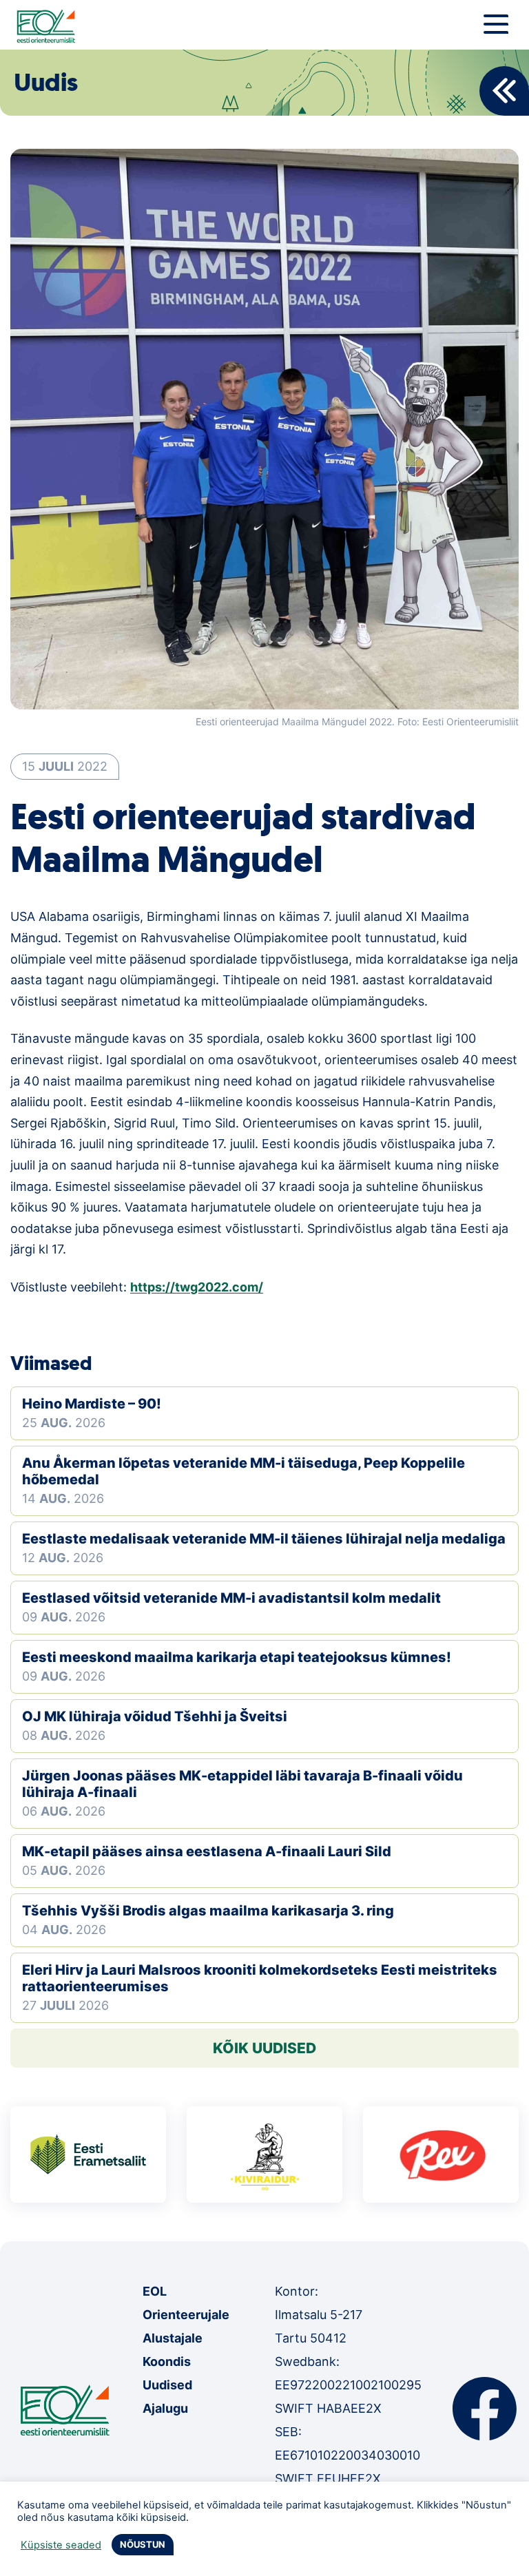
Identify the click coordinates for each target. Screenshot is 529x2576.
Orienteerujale (186, 2315)
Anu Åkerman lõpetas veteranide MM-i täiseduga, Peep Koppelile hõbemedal (243, 1471)
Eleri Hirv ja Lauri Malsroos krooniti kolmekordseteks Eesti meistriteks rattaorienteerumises (260, 1978)
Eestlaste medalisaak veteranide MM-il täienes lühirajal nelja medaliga (264, 1539)
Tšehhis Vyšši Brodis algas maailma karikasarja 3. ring (208, 1911)
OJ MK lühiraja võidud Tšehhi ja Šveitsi (155, 1716)
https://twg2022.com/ (197, 1287)
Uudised (167, 2385)
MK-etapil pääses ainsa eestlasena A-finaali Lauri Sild (207, 1851)
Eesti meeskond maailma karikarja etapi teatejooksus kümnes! (237, 1657)
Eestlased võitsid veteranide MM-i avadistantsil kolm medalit (231, 1598)
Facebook (485, 2409)
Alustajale (173, 2338)
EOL (155, 2291)
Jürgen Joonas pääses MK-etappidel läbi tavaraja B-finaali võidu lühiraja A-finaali (242, 1784)
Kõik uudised (264, 2048)
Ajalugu (165, 2408)
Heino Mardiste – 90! (92, 1404)
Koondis (167, 2361)
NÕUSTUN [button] (143, 2544)
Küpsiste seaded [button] (61, 2545)
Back (504, 91)
